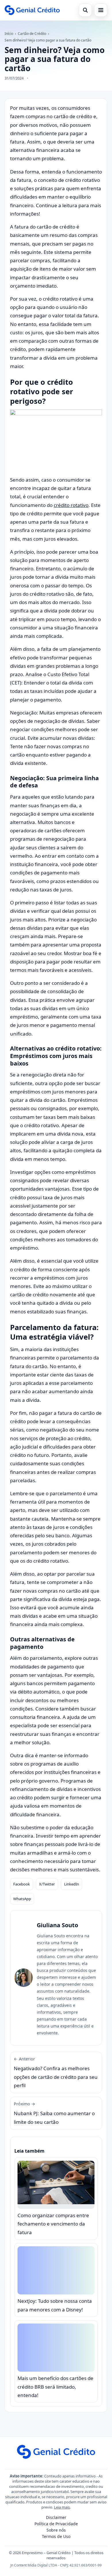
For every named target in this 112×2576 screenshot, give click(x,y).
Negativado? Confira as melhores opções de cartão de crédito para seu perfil (56, 2072)
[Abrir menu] (101, 10)
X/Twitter (47, 1884)
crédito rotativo (71, 505)
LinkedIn (72, 1884)
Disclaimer (56, 2517)
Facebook (22, 1884)
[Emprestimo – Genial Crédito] (32, 10)
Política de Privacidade (56, 2524)
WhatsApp (22, 1899)
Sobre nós (56, 2530)
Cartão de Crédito (32, 34)
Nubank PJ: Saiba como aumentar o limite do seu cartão (54, 2113)
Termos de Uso (56, 2536)
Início (9, 34)
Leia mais (62, 2507)
